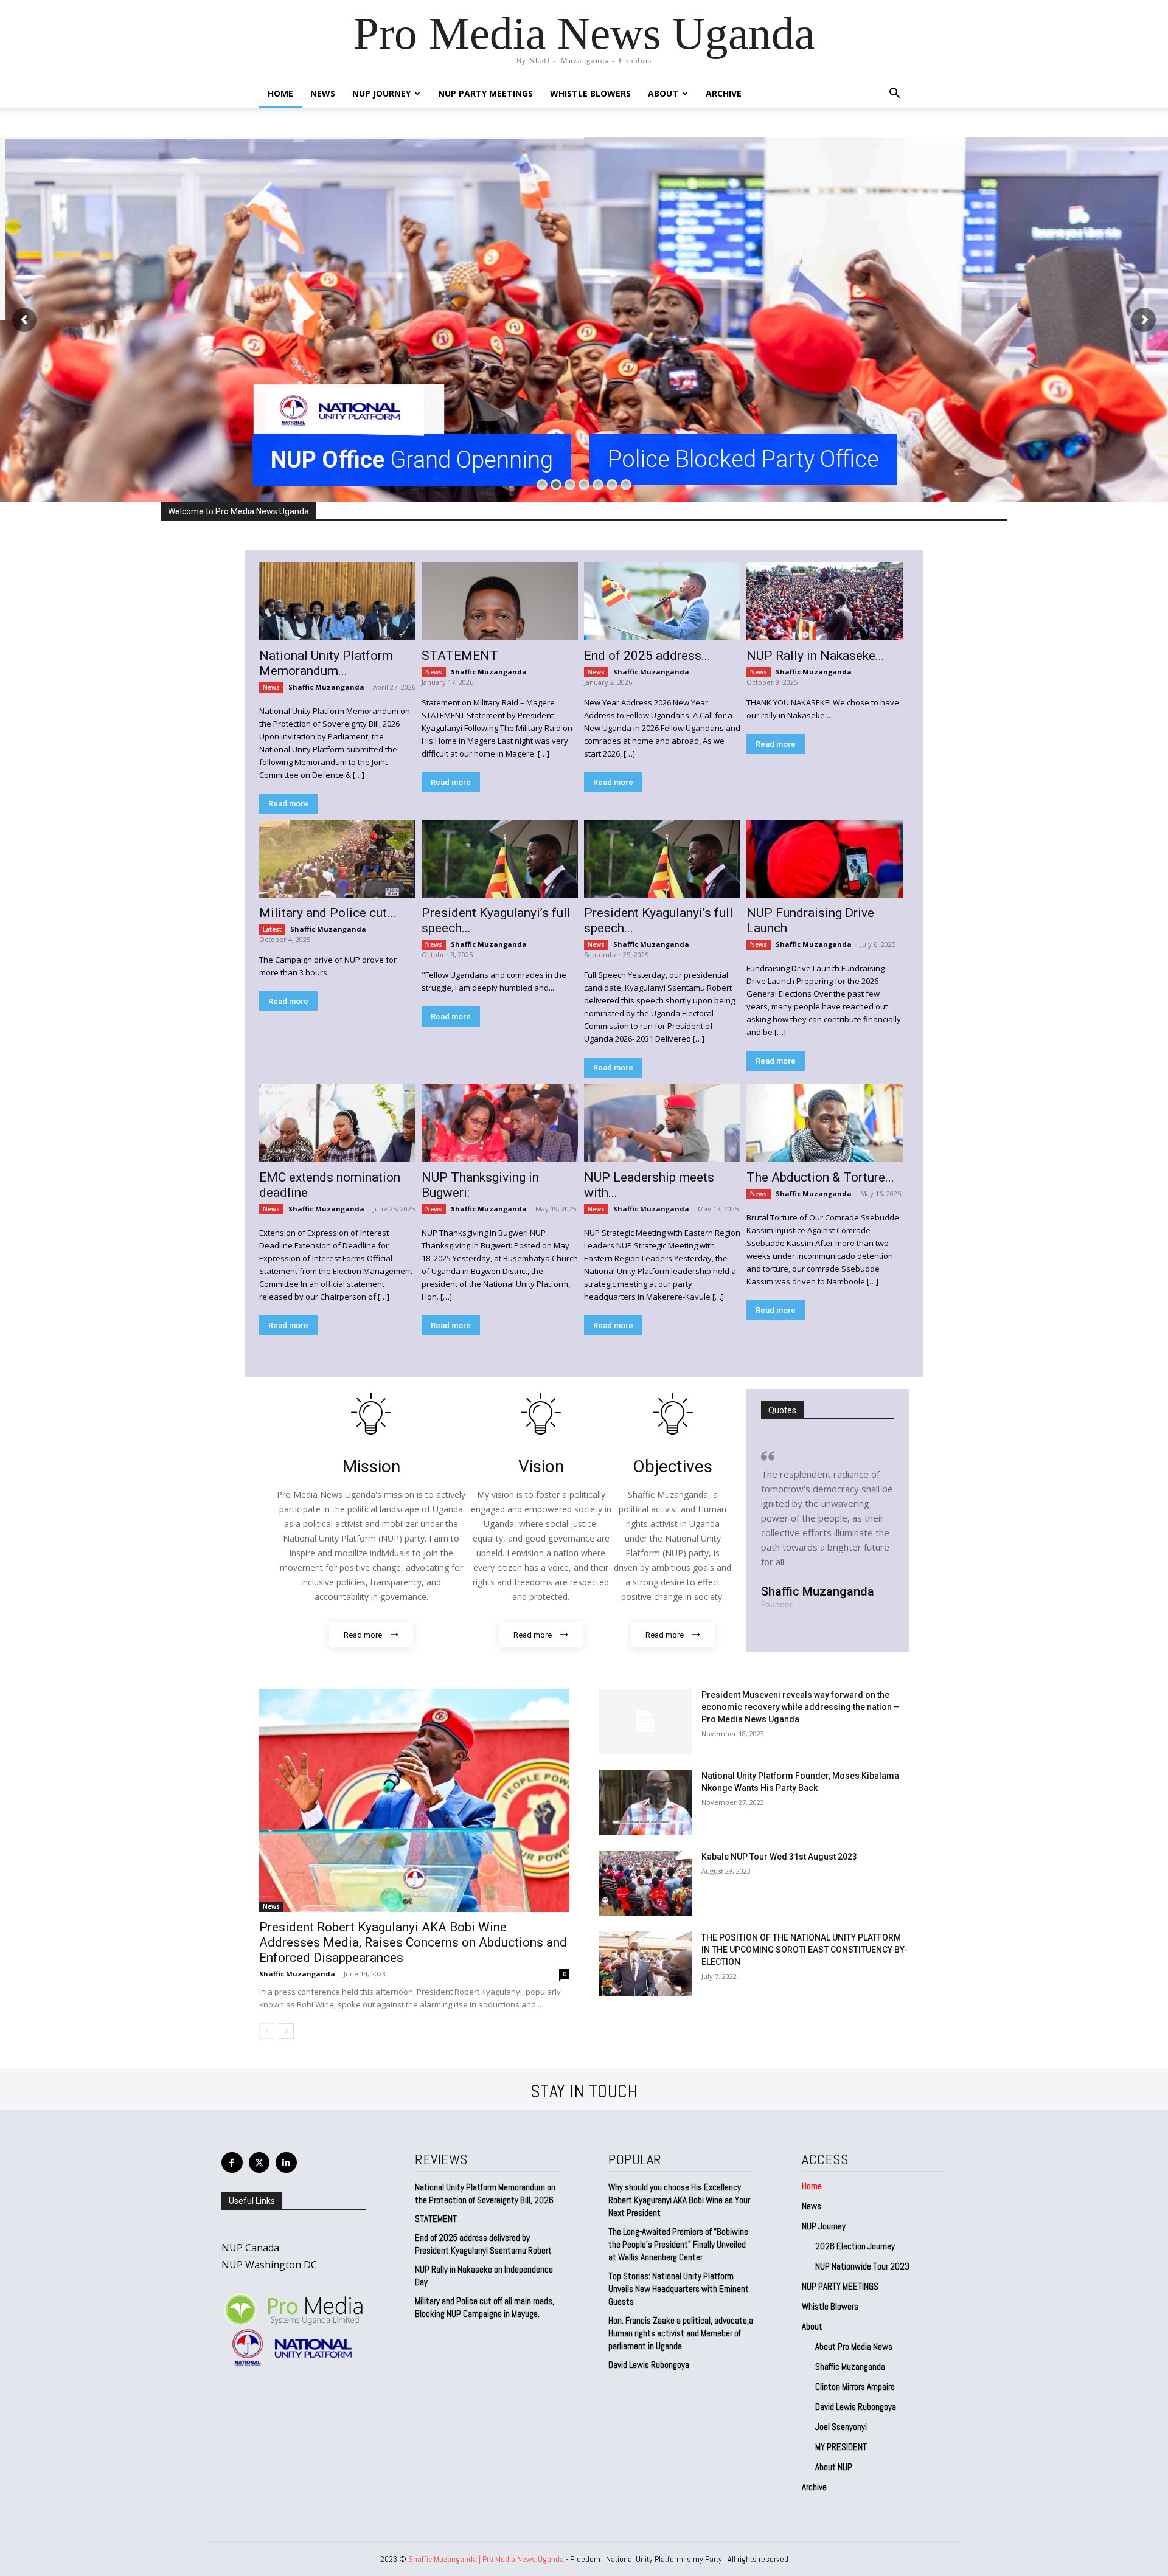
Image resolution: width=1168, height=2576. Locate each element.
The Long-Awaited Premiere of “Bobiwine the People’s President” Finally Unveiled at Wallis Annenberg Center (678, 2244)
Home (280, 93)
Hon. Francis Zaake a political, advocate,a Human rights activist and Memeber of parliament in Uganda (681, 2333)
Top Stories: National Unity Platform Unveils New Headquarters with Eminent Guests (679, 2289)
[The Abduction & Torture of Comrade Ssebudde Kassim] (825, 1123)
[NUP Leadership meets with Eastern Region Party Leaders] (662, 1123)
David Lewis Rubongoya (649, 2365)
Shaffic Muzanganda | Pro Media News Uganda (486, 2559)
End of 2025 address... (647, 656)
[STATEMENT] (500, 601)
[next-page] (286, 2031)
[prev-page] (267, 2031)
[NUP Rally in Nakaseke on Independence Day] (825, 601)
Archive (724, 93)
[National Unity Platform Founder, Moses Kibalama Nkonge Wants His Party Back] (645, 1802)
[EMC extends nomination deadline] (337, 1123)
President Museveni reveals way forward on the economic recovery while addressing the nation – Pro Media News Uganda (800, 1707)
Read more (288, 804)
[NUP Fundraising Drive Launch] (825, 859)
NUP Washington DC (269, 2265)
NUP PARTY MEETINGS (485, 93)
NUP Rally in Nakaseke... (815, 656)
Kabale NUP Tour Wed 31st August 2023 (779, 1857)
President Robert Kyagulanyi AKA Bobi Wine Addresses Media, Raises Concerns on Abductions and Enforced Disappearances (413, 1942)
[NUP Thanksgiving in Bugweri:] (500, 1123)
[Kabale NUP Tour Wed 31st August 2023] (645, 1883)
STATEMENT (460, 656)
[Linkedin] (286, 2163)
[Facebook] (232, 2163)
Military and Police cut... (328, 913)
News (323, 93)
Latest (272, 929)
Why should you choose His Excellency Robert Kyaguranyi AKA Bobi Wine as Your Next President (679, 2200)
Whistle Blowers (590, 93)
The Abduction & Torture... (820, 1177)
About (663, 93)
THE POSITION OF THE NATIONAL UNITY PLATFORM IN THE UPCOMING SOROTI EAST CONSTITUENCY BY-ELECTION (805, 1950)
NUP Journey (381, 93)
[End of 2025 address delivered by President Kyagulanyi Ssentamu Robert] (662, 601)
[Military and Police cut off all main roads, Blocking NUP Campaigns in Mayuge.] (337, 859)
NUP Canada (250, 2248)
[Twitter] (259, 2163)
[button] (894, 95)
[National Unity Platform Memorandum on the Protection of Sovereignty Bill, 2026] (337, 601)
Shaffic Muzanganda (326, 687)
